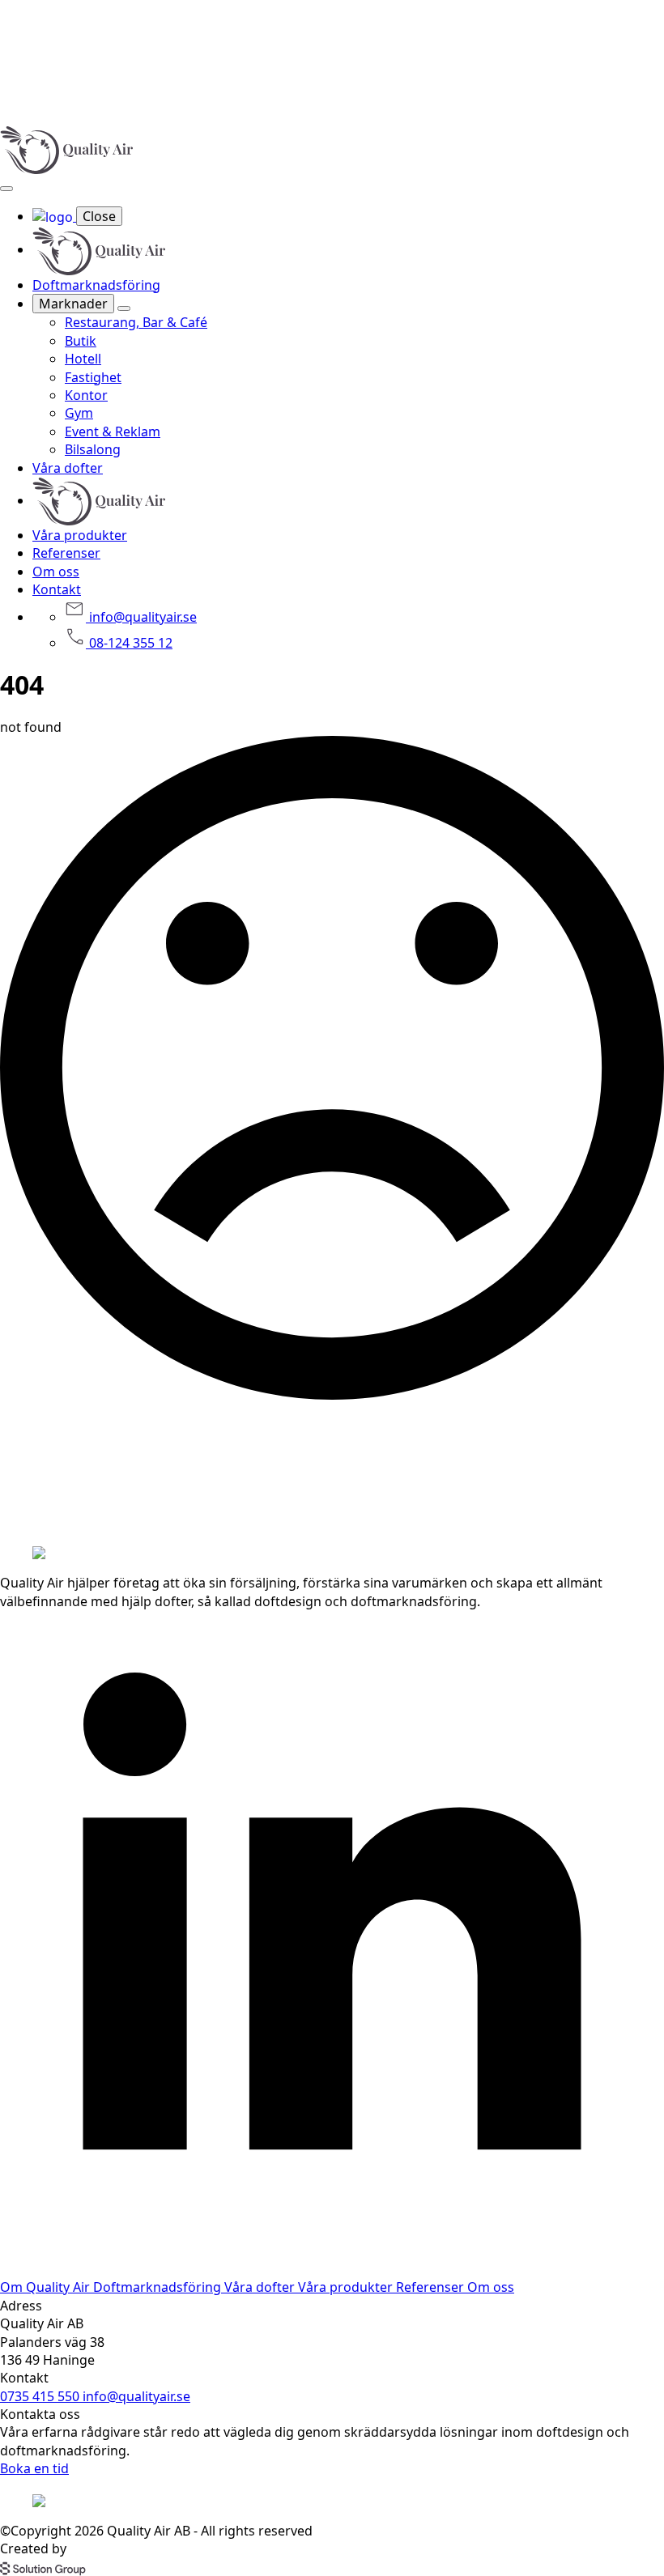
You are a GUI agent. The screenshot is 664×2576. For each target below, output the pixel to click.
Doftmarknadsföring (96, 285)
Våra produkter (80, 535)
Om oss (56, 572)
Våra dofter (68, 468)
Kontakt (57, 589)
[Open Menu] (6, 189)
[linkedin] (332, 2269)
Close (99, 216)
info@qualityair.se (136, 2396)
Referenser (66, 553)
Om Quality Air (47, 2287)
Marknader (73, 304)
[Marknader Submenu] (124, 308)
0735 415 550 (41, 2396)
